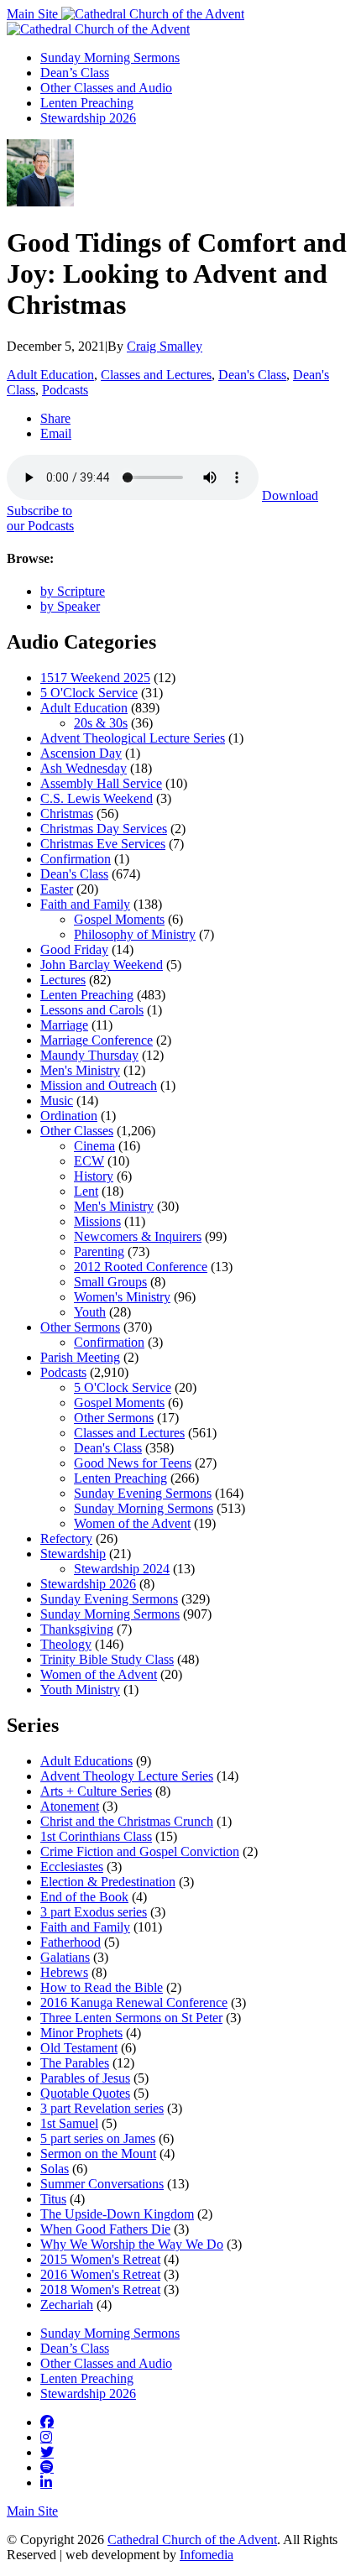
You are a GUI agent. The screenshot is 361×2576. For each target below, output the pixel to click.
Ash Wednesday (84, 768)
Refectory (66, 1538)
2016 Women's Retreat (100, 2274)
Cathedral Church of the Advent (192, 2539)
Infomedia (207, 2555)
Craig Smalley (165, 346)
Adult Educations (86, 1761)
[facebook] (47, 2422)
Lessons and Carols (92, 1010)
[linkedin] (46, 2482)
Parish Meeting (80, 1357)
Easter (57, 889)
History (94, 1176)
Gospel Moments (119, 919)
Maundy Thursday (89, 1055)
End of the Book (84, 1897)
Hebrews (64, 1972)
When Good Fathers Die (105, 2229)
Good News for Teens (133, 1463)
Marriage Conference (97, 1040)
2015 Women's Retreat (100, 2259)
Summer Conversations (102, 2184)
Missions (97, 1221)
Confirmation (76, 859)
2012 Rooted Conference (141, 1267)
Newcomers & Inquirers (138, 1236)
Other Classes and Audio (106, 88)
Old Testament (79, 2048)
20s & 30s (101, 723)
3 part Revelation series (102, 2108)
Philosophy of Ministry (135, 934)
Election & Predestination (108, 1882)
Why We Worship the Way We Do (132, 2244)
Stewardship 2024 (122, 1569)
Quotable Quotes (85, 2093)
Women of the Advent (132, 1523)
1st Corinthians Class (96, 1836)
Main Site (34, 14)
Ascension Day (81, 753)
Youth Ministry (80, 1690)
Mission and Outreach (99, 1085)
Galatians (65, 1957)
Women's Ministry (122, 1297)
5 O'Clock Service (89, 693)
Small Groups (110, 1282)
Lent (86, 1191)
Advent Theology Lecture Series (127, 1776)
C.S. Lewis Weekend (97, 798)
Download (290, 495)
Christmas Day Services (104, 829)
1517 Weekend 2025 (95, 678)
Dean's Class (252, 375)
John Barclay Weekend (102, 965)
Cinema (94, 1146)
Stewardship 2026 (88, 118)
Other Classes (77, 1131)
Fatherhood (71, 1942)
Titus (53, 2199)
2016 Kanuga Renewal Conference (134, 2002)
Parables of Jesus (85, 2078)
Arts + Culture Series (96, 1791)
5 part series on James (98, 2138)
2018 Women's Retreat (100, 2289)
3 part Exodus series (94, 1912)
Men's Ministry (80, 1070)
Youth (90, 1312)
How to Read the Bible (102, 1987)
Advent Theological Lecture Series (133, 738)
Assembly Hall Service (101, 783)
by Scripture (73, 591)
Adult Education (50, 375)
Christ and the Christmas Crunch (127, 1821)
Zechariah (67, 2305)
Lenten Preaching (87, 103)
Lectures (63, 980)
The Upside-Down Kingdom (117, 2214)
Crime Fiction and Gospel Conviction (140, 1851)
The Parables (75, 2063)
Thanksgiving (77, 1629)
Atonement (70, 1806)
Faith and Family (85, 904)
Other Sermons (80, 1327)
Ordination (69, 1116)
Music (57, 1100)
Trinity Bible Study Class (107, 1659)
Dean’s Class (75, 73)
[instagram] (46, 2437)
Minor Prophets (81, 2033)
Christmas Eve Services (103, 844)
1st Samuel (69, 2123)
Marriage (64, 1025)
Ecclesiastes (72, 1867)
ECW (89, 1161)
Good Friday (74, 949)
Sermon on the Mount (98, 2154)
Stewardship (73, 1554)
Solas (55, 2169)
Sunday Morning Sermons (110, 57)
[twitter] (47, 2452)
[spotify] (47, 2467)
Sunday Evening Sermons (143, 1493)
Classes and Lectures (156, 375)
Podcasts (65, 390)
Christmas (67, 813)
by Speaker (70, 606)
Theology (66, 1644)
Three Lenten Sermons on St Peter (131, 2018)
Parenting (99, 1251)
